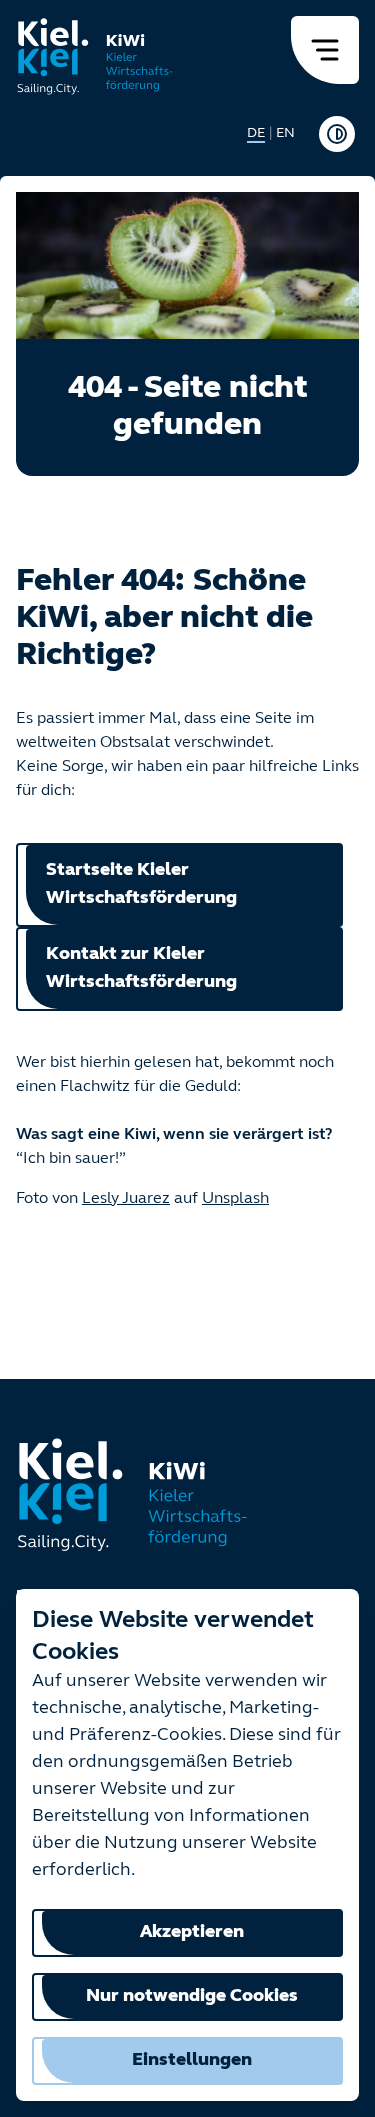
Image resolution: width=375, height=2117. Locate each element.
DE (256, 133)
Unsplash (235, 1199)
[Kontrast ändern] (337, 134)
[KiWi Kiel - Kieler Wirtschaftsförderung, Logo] (95, 56)
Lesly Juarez (126, 1199)
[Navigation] (325, 50)
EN (285, 133)
